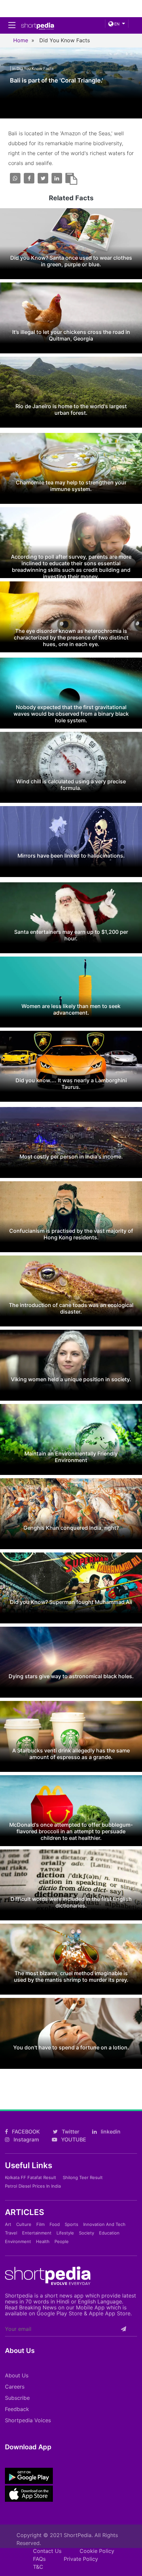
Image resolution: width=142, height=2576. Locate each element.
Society (87, 2233)
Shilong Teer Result (83, 2177)
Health (43, 2241)
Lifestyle (65, 2233)
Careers (15, 2387)
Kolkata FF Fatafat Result (31, 2177)
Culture (24, 2224)
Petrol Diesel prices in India (33, 2186)
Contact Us (47, 2551)
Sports (71, 2224)
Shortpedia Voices (28, 2420)
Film (40, 2224)
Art (8, 2224)
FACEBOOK (25, 2132)
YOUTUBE (73, 2139)
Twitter (70, 2132)
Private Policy (81, 2559)
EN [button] (116, 24)
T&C (38, 2567)
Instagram (26, 2139)
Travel (11, 2233)
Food (55, 2224)
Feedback (17, 2409)
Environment (18, 2241)
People (62, 2241)
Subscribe (17, 2398)
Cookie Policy (97, 2551)
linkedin (110, 2132)
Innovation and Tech (104, 2224)
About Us (17, 2375)
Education (109, 2233)
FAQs (39, 2559)
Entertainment (37, 2233)
